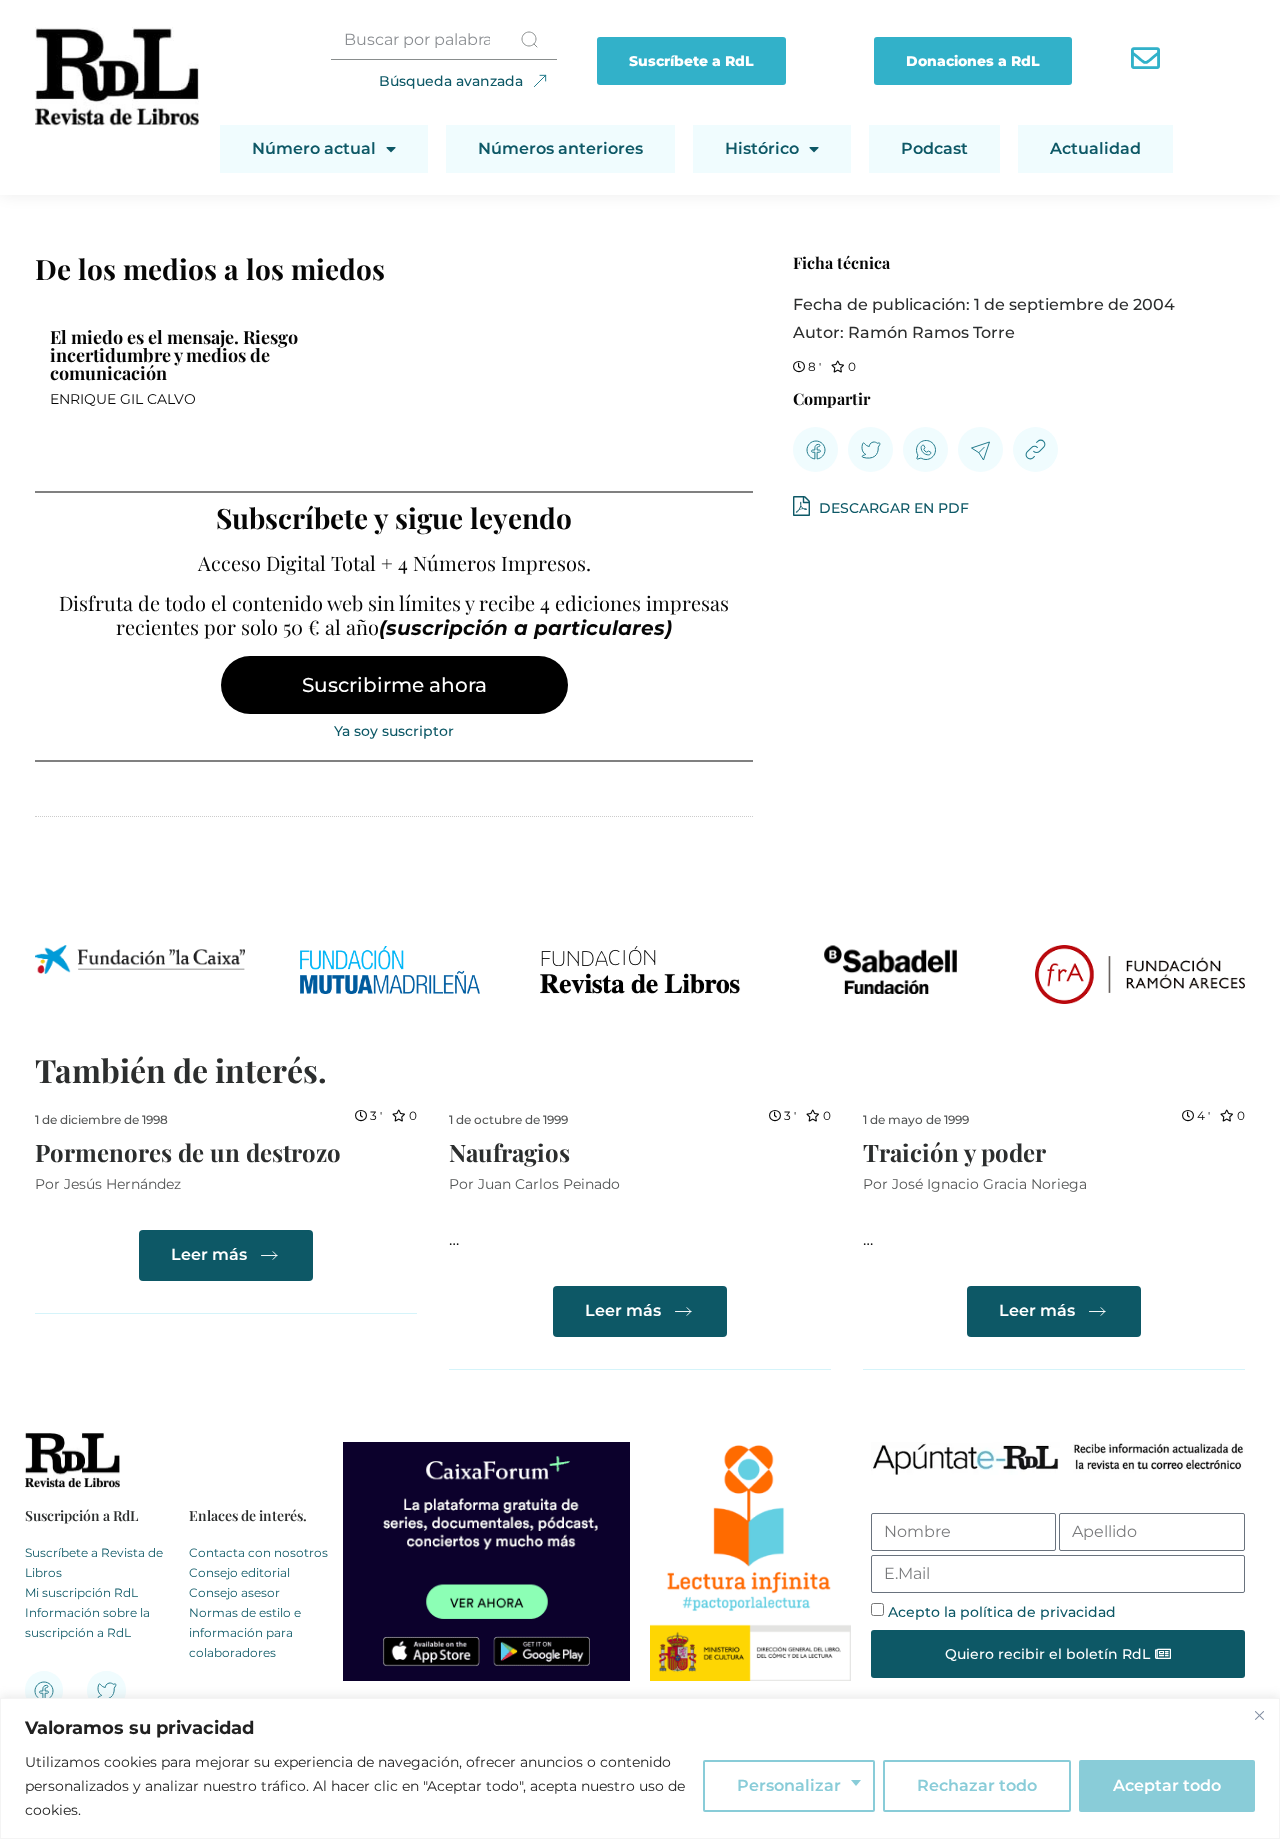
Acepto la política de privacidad (1002, 1612)
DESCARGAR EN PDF (892, 508)
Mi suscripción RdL (81, 1592)
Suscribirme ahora (394, 685)
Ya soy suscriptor (394, 731)
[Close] (1259, 1715)
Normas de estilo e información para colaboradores (245, 1632)
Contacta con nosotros (258, 1552)
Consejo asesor (234, 1592)
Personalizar (789, 1785)
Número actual (314, 148)
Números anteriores (560, 148)
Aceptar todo (1167, 1785)
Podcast (934, 148)
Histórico (762, 148)
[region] (640, 1768)
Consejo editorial (239, 1572)
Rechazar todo (977, 1785)
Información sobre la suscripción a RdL (87, 1622)
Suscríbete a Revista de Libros (94, 1562)
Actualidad (1095, 148)
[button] (815, 449)
